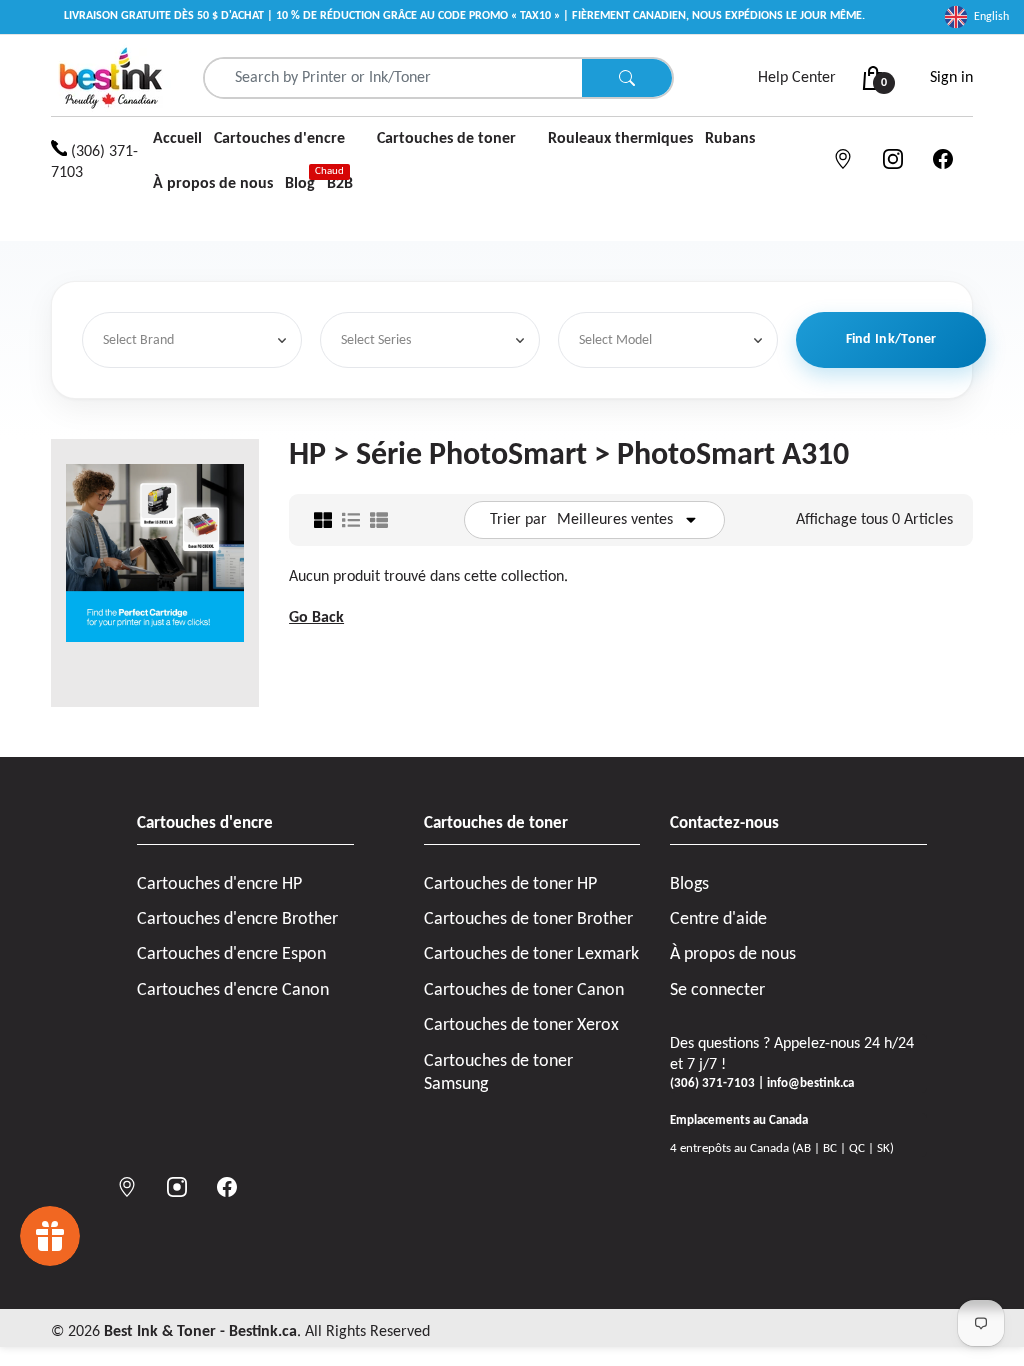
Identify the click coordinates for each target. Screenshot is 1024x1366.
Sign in (951, 78)
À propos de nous (733, 954)
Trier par (518, 520)
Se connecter (717, 990)
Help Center (797, 78)
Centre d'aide (718, 919)
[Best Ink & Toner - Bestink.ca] (111, 78)
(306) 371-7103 (94, 162)
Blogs (689, 884)
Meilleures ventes (615, 520)
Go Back (316, 618)
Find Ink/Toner (891, 339)
